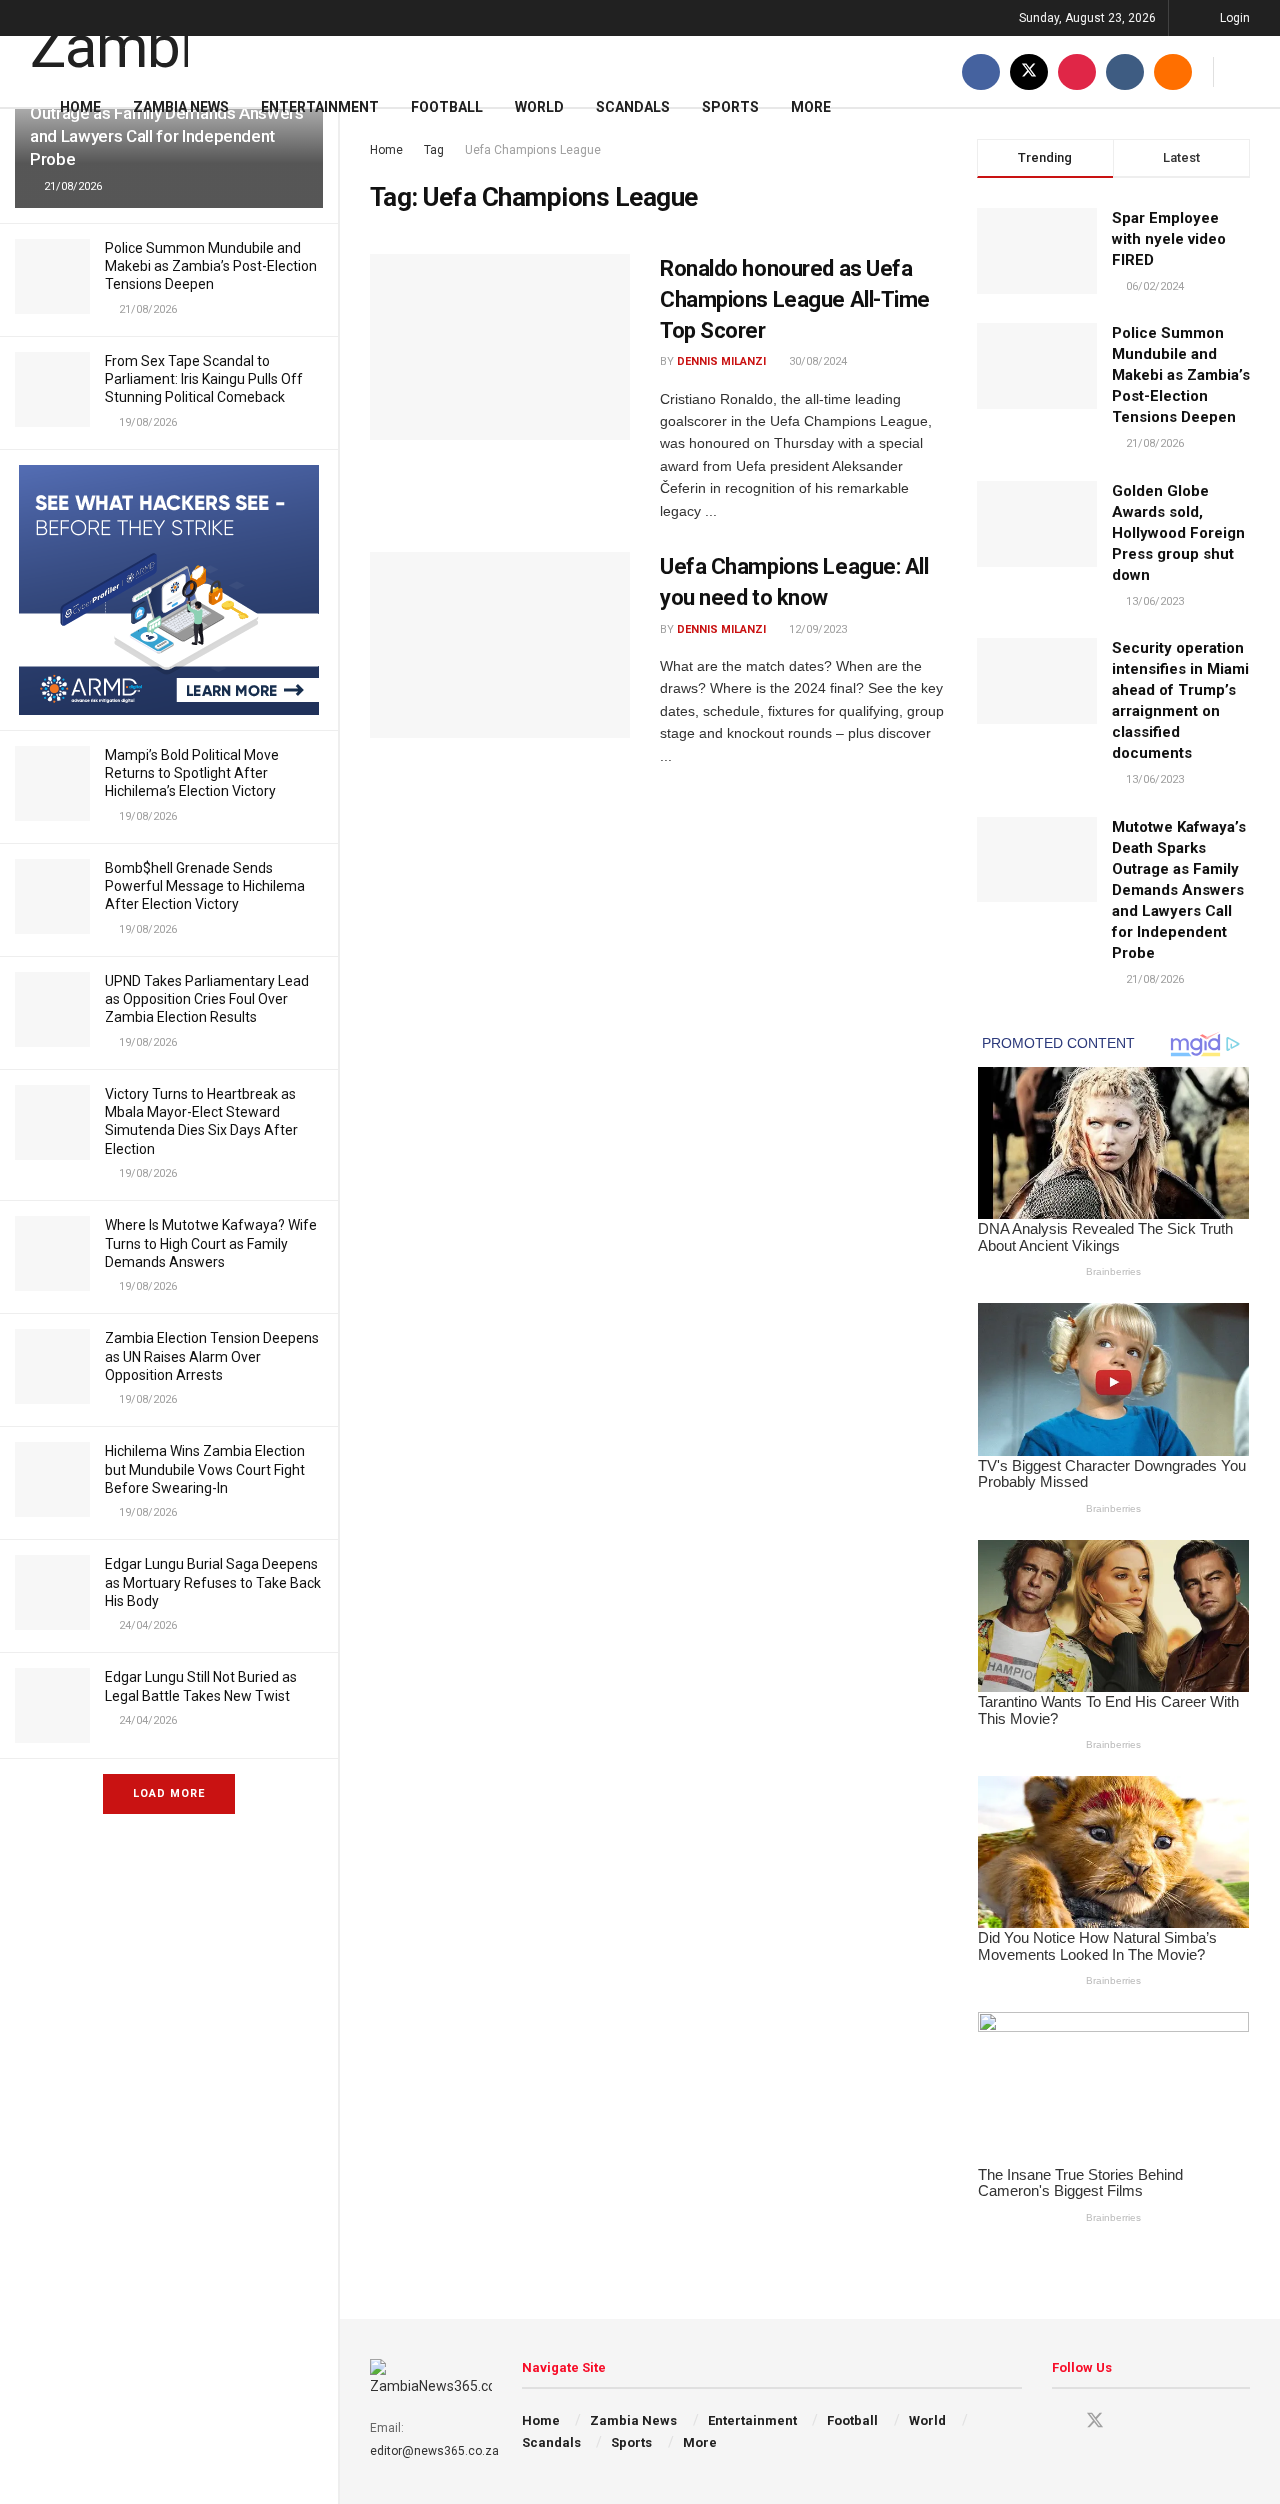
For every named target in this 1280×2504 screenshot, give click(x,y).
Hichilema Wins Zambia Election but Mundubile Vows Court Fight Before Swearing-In (205, 1469)
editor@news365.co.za (434, 2451)
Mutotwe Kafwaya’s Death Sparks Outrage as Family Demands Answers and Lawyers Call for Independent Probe (1179, 890)
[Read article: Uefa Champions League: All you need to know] (500, 645)
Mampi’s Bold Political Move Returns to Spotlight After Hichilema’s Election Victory (192, 773)
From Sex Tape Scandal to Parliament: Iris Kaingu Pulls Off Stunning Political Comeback (204, 379)
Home (80, 107)
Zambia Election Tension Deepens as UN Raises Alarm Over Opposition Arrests (212, 1356)
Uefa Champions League (533, 150)
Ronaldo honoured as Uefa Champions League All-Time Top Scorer (795, 299)
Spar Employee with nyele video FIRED (1169, 239)
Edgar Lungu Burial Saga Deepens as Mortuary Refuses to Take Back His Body (213, 1582)
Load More (169, 1793)
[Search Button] (1242, 71)
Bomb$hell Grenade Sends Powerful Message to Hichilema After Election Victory (205, 886)
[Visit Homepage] (109, 36)
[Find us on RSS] (1173, 71)
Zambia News (181, 107)
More (811, 107)
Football (447, 107)
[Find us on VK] (1125, 71)
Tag (434, 150)
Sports (730, 107)
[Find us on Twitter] (1029, 71)
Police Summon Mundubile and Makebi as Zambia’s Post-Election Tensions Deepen (211, 266)
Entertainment (320, 107)
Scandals (633, 107)
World (539, 107)
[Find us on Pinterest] (1077, 71)
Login (1233, 18)
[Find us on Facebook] (981, 71)
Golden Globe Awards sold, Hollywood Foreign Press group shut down (1178, 533)
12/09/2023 (816, 629)
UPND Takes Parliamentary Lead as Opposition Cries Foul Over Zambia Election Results (207, 999)
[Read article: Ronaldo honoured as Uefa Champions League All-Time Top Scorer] (500, 347)
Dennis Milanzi (721, 361)
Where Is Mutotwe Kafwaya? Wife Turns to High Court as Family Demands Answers (211, 1243)
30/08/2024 (816, 361)
